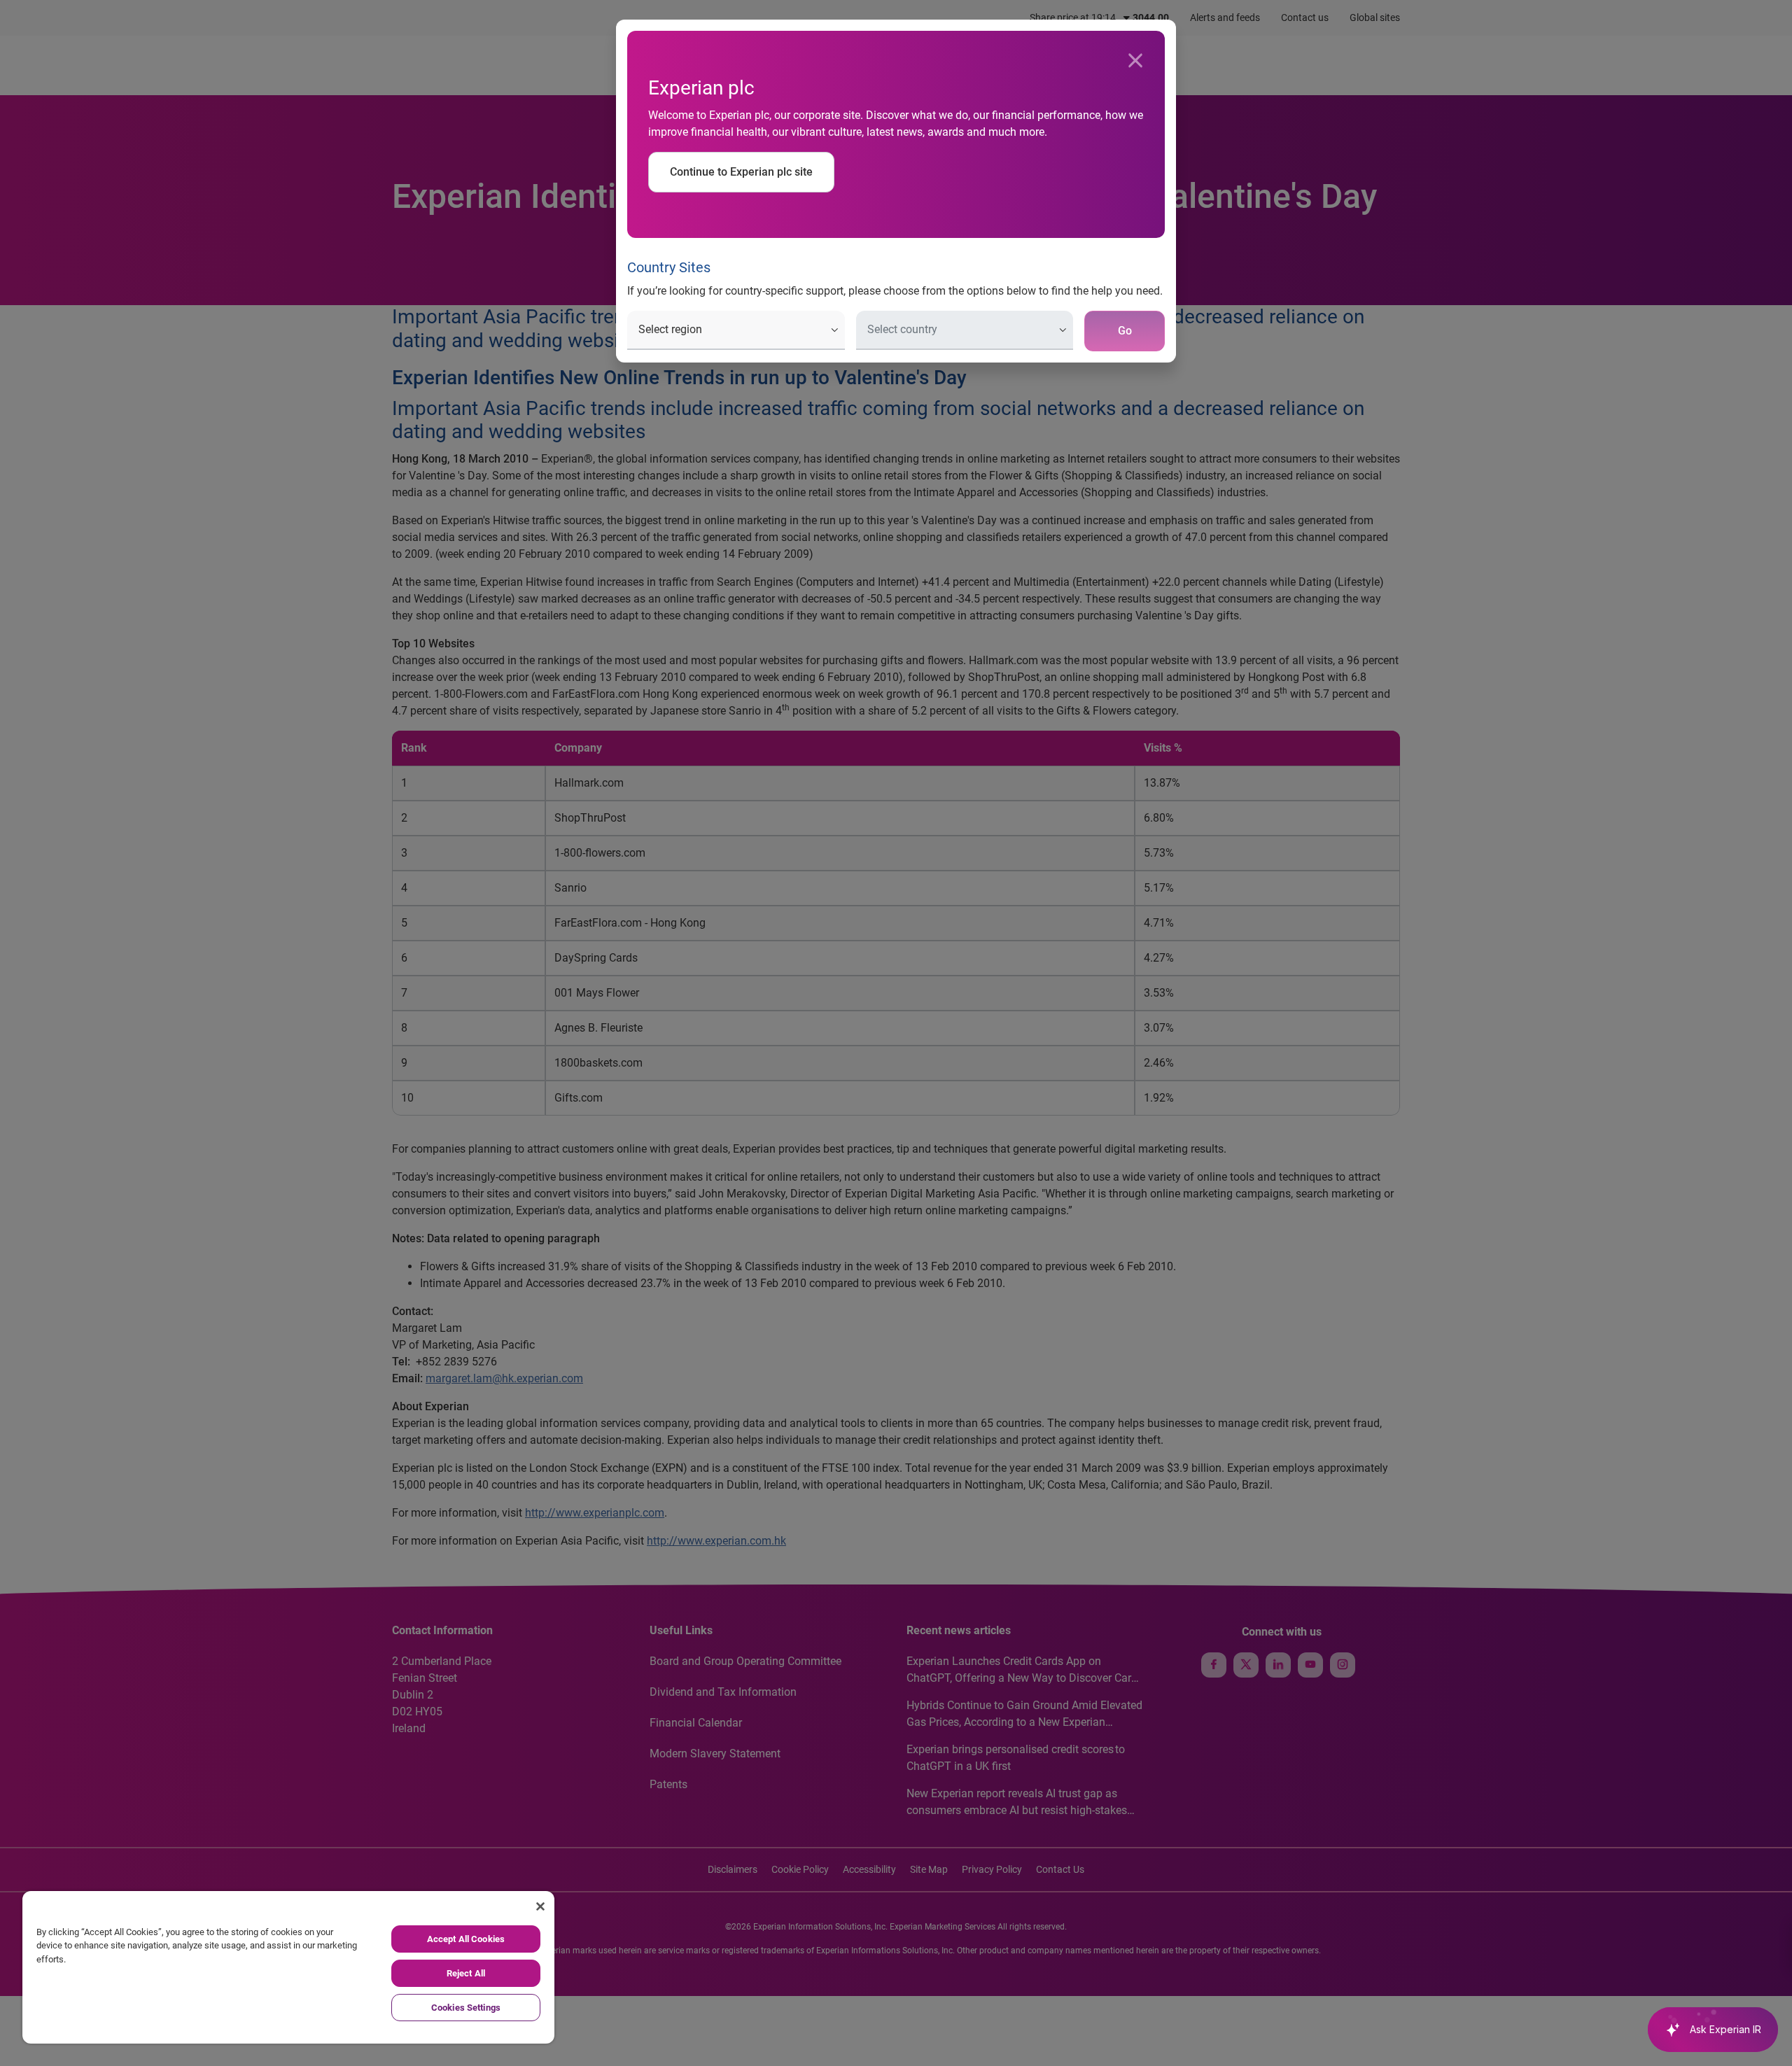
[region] (288, 1967)
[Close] (1135, 61)
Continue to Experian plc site (741, 172)
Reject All (466, 1973)
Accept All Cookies (466, 1939)
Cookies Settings (466, 2008)
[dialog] (896, 1033)
